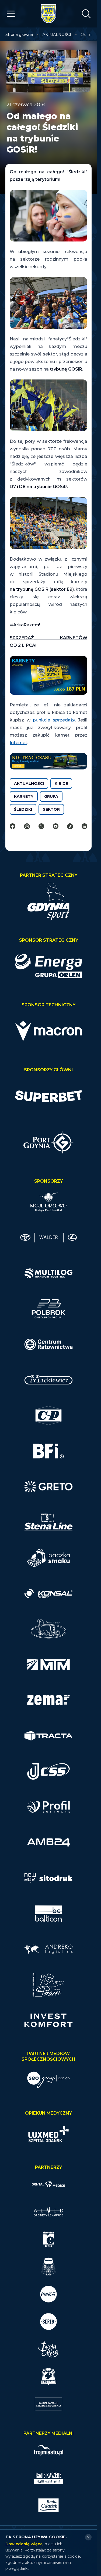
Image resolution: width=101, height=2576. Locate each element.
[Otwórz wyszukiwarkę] (86, 14)
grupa (51, 796)
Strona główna (19, 34)
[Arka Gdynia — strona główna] (48, 14)
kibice (61, 783)
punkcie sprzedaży (54, 720)
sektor (51, 809)
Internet (18, 743)
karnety (24, 796)
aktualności (29, 783)
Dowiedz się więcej (25, 2544)
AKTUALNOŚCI (57, 34)
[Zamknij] (88, 2537)
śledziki (23, 809)
